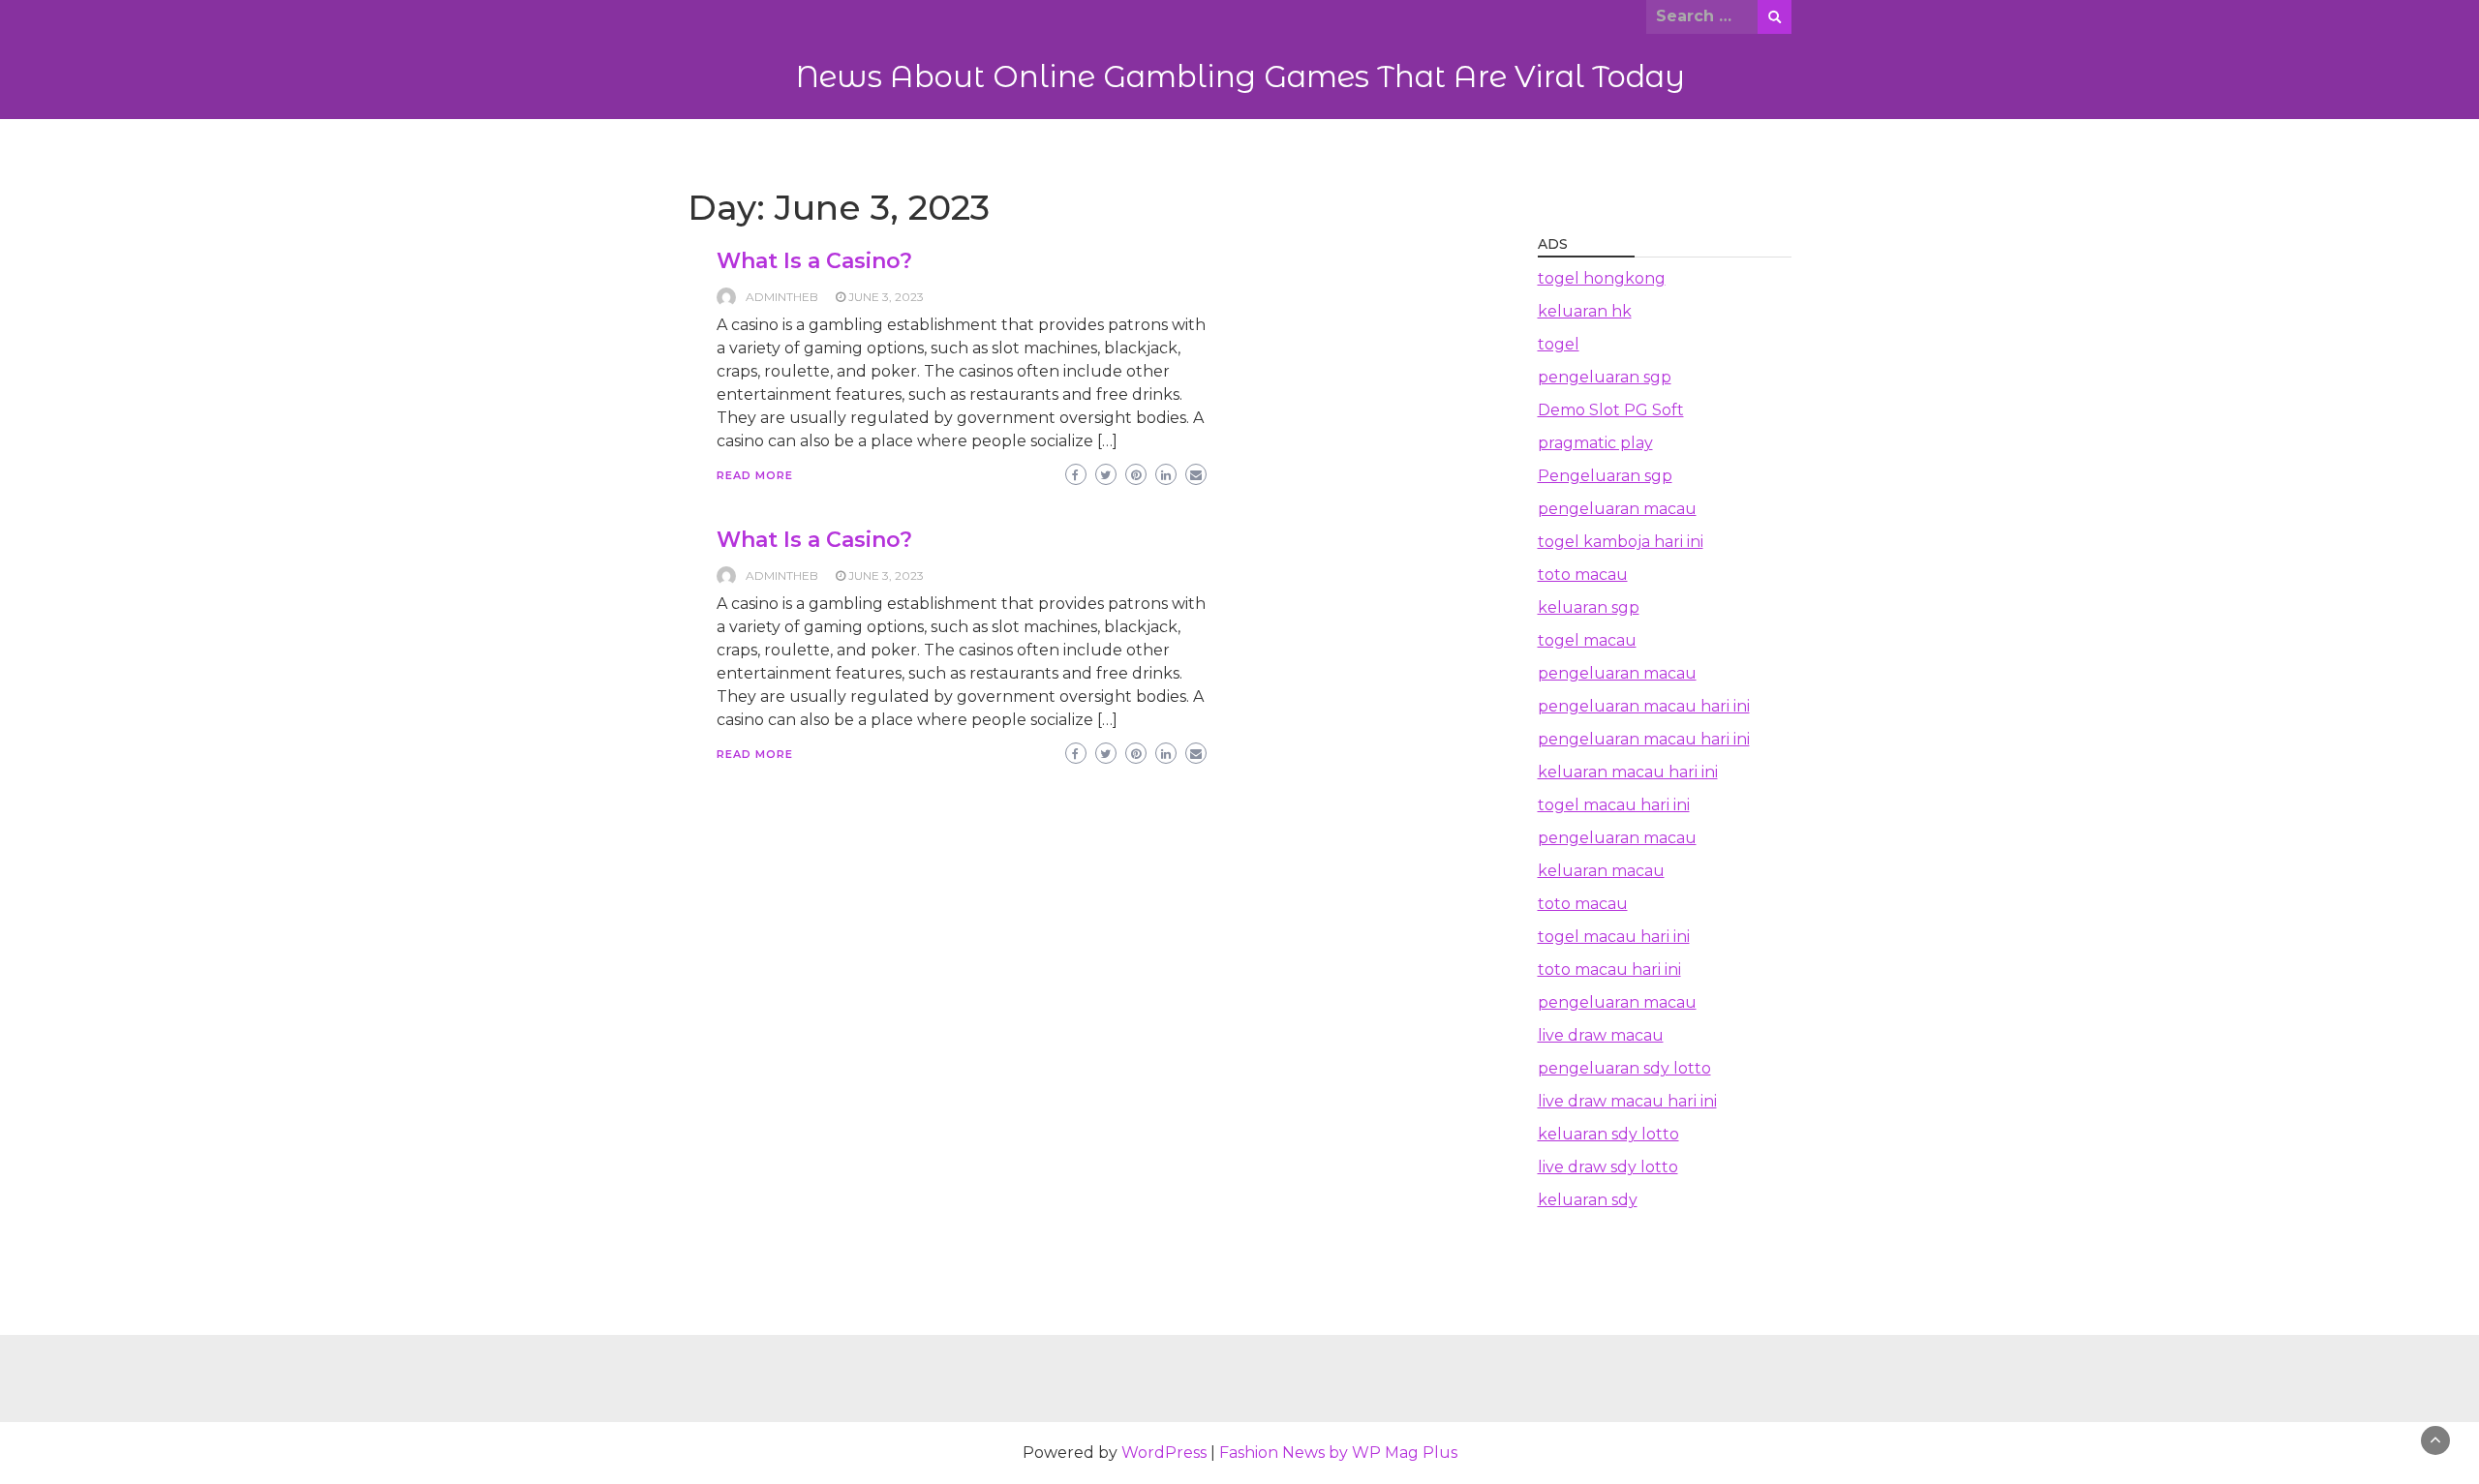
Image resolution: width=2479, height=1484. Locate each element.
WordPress (1164, 1453)
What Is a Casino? (814, 261)
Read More (755, 475)
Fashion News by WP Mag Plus (1338, 1453)
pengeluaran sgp (1605, 377)
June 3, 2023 (886, 297)
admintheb (782, 297)
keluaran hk (1585, 311)
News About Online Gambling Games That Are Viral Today (1240, 76)
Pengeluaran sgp (1605, 476)
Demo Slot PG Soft (1611, 410)
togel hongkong (1602, 278)
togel (1559, 344)
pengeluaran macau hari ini (1644, 706)
